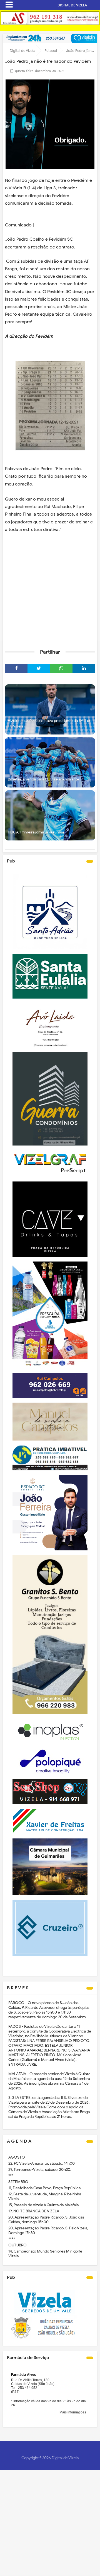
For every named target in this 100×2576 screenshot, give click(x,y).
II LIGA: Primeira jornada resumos (36, 832)
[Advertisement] (50, 590)
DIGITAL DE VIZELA (72, 5)
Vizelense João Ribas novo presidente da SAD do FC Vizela (50, 723)
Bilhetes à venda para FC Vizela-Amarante (43, 779)
